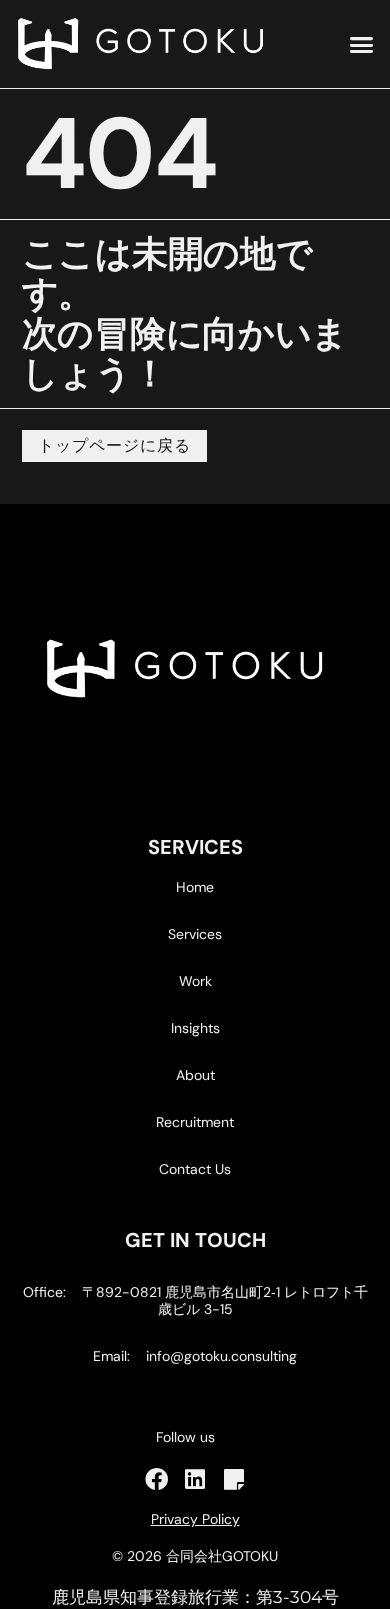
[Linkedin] (195, 1479)
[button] (362, 44)
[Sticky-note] (234, 1479)
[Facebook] (156, 1479)
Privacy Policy (195, 1519)
